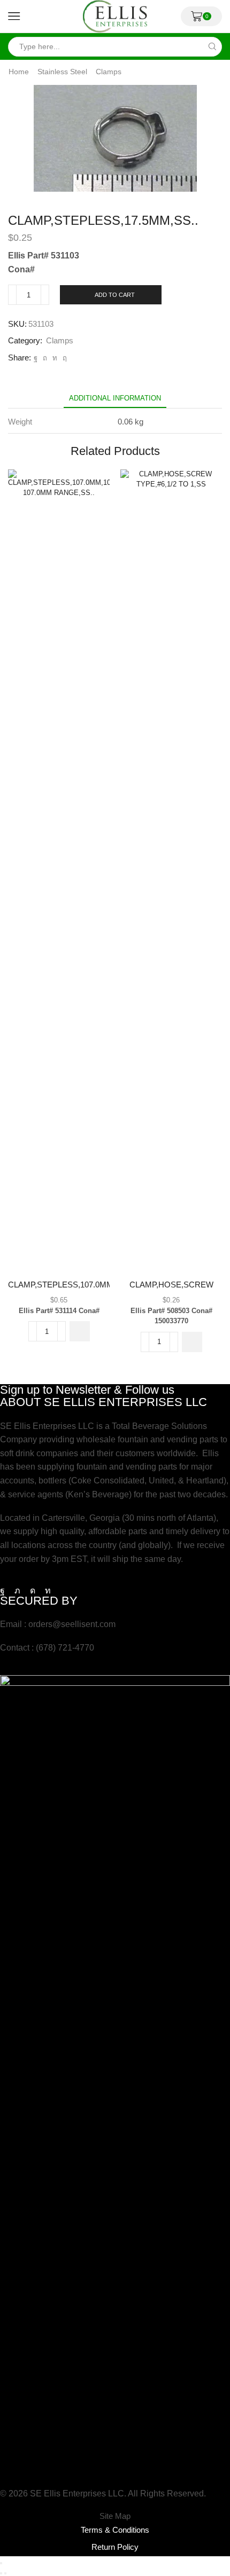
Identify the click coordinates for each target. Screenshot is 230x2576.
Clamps (109, 72)
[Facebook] (36, 358)
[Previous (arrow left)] (1, 2573)
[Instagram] (33, 1591)
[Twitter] (17, 1591)
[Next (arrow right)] (5, 2573)
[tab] (115, 398)
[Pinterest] (45, 358)
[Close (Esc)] (1, 2563)
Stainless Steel (62, 72)
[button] (80, 1331)
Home (19, 72)
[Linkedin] (48, 1591)
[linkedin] (55, 358)
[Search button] (212, 47)
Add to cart (115, 295)
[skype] (63, 358)
